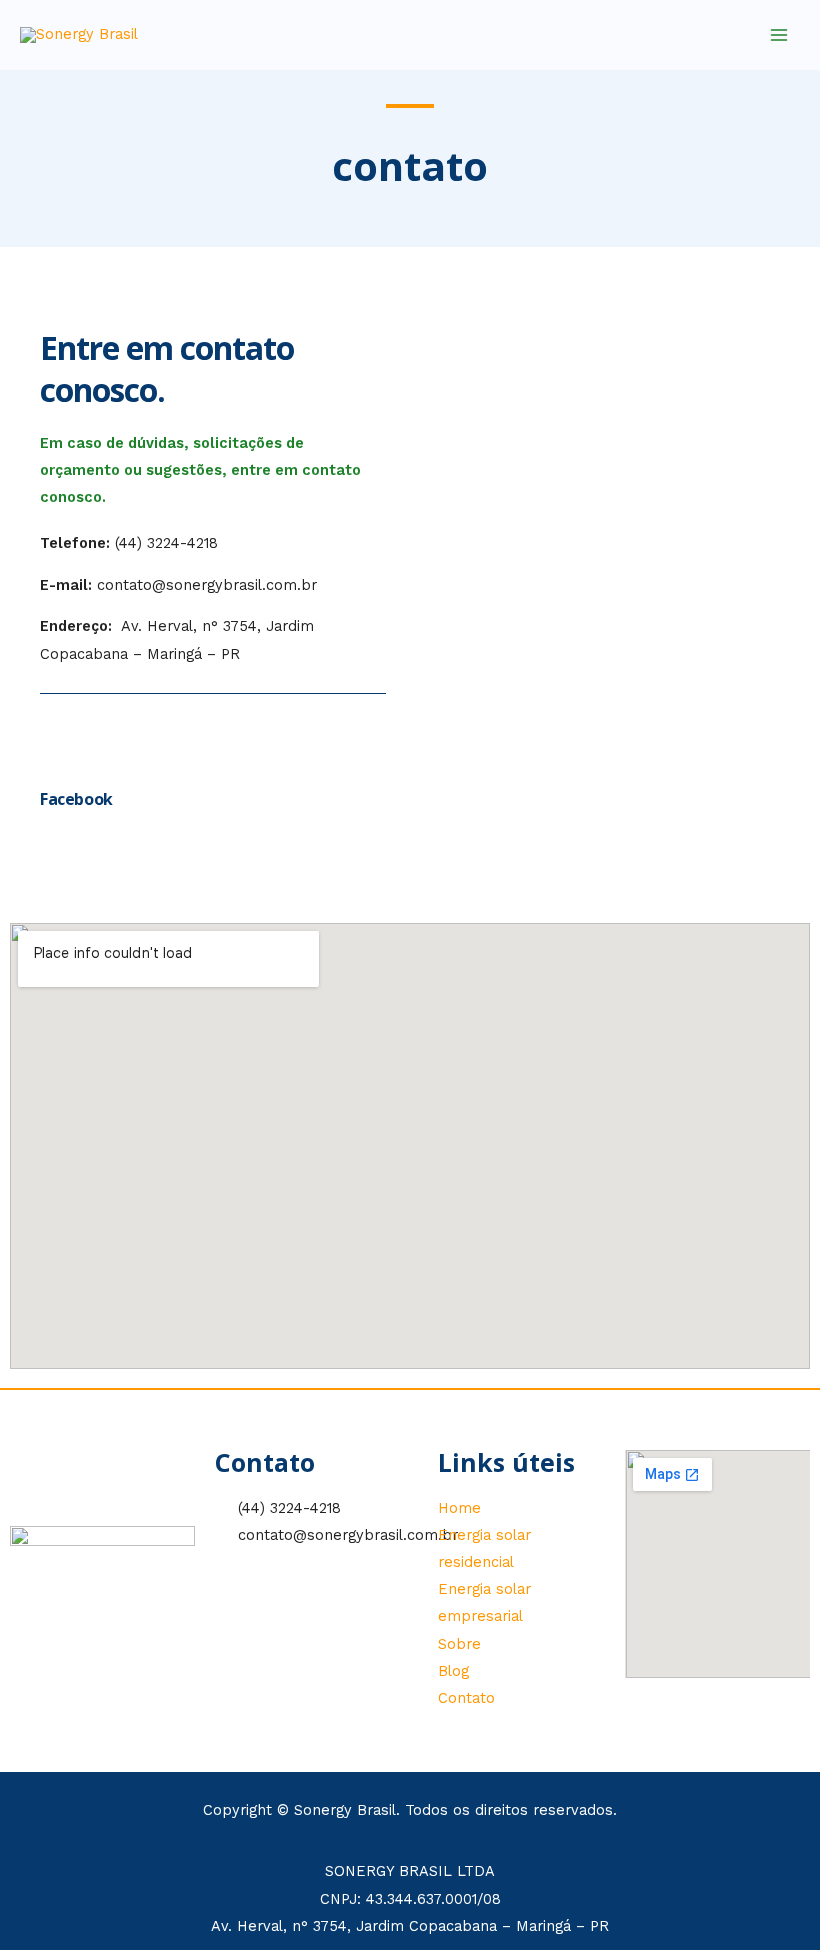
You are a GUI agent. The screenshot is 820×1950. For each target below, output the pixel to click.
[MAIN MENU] (779, 35)
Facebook (76, 799)
